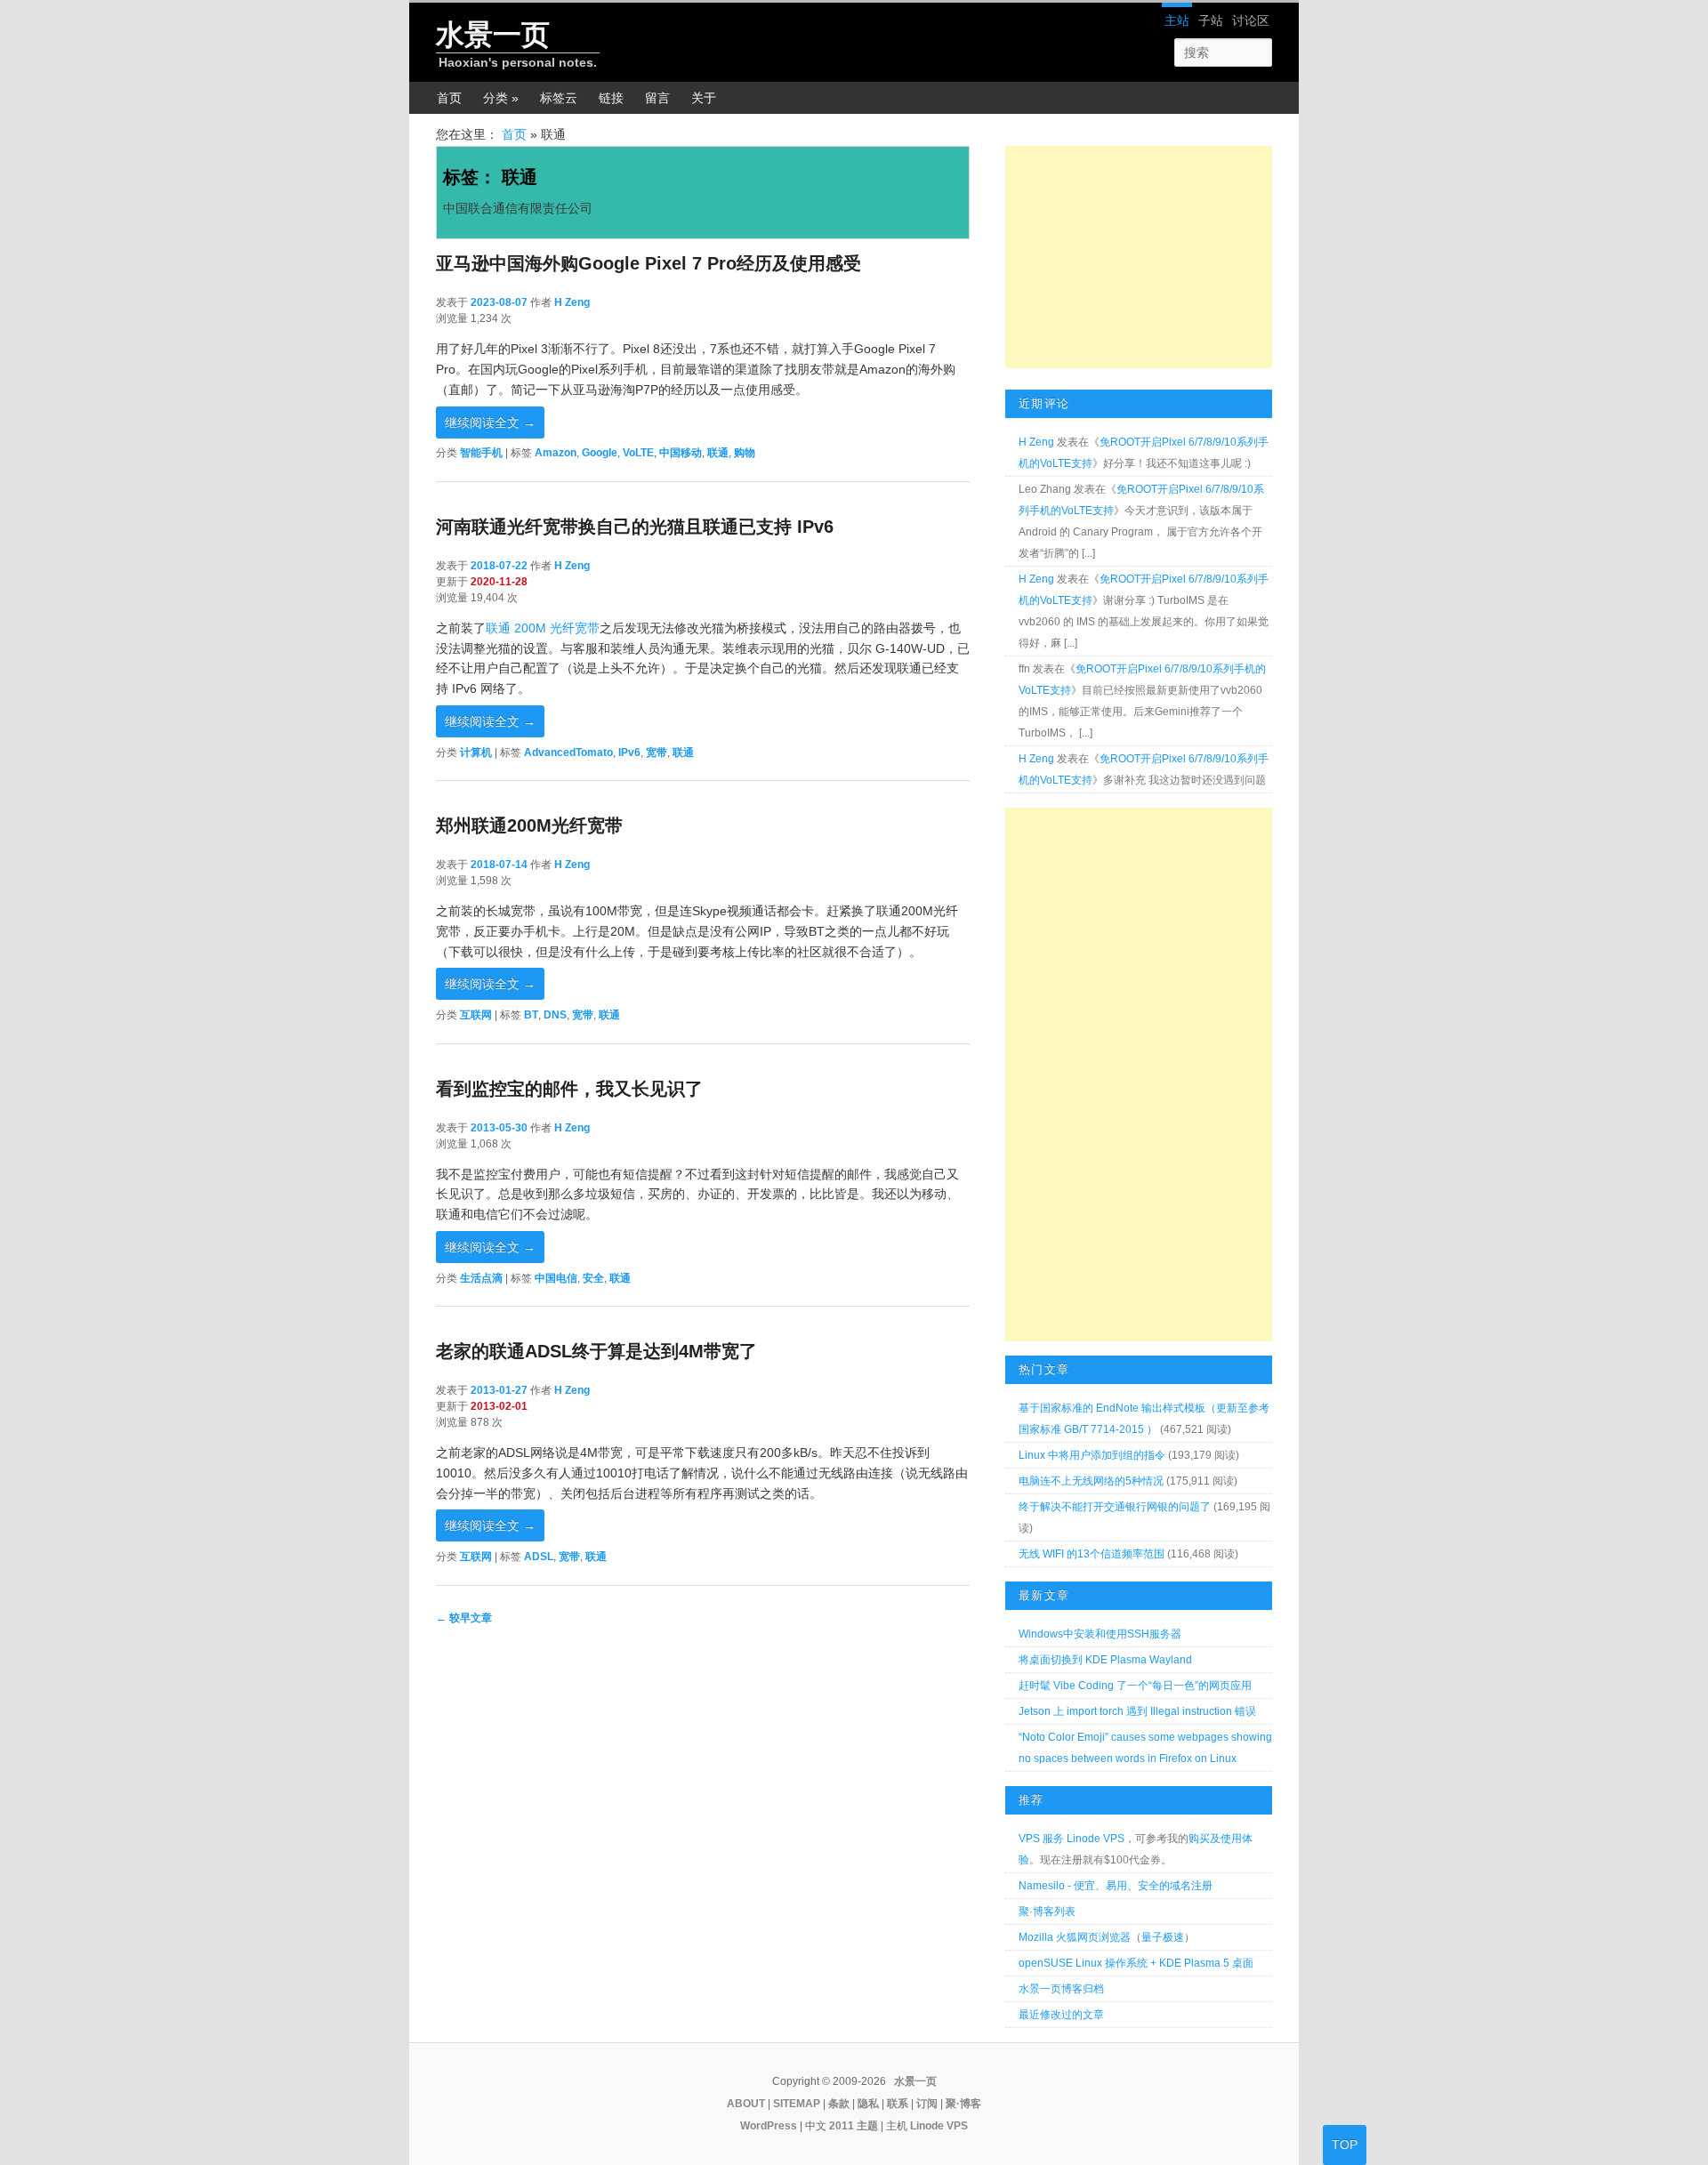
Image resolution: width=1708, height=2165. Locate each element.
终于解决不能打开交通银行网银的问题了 (1115, 1507)
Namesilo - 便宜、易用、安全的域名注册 (1116, 1886)
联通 (718, 453)
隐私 (868, 2104)
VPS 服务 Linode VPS (1072, 1839)
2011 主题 (854, 2126)
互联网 (476, 1015)
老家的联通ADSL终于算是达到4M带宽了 (596, 1351)
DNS (555, 1015)
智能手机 (481, 453)
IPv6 (629, 753)
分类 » (501, 98)
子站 (1211, 20)
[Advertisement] (1139, 257)
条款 (839, 2104)
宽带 (657, 753)
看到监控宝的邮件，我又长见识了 (569, 1089)
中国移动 (681, 453)
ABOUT (746, 2104)
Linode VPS (939, 2126)
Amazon (556, 453)
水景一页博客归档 (1061, 1989)
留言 (657, 98)
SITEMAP (797, 2104)
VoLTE (638, 453)
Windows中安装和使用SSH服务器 (1100, 1634)
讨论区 (1251, 20)
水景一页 (493, 35)
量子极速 (1163, 1937)
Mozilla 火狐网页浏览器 (1075, 1937)
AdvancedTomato (568, 753)
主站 (1177, 20)
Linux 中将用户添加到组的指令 (1092, 1455)
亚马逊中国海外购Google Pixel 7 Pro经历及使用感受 (649, 263)
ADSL (539, 1557)
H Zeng (572, 302)
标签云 (559, 98)
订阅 (927, 2104)
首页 (449, 98)
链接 (611, 98)
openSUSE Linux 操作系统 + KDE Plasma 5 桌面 (1136, 1963)
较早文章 (464, 1618)
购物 (745, 453)
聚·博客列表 (1047, 1911)
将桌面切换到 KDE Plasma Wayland (1105, 1660)
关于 (704, 98)
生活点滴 (481, 1278)
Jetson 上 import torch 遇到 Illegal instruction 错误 (1137, 1711)
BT (531, 1015)
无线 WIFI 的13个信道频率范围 (1092, 1554)
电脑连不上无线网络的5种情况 (1091, 1481)
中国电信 (556, 1278)
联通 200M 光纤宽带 (543, 628)
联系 (898, 2104)
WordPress (769, 2126)
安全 (593, 1278)
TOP (1345, 2145)
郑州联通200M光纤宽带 (529, 825)
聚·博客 (963, 2104)
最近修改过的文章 (1061, 2015)
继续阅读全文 (490, 423)
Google (600, 453)
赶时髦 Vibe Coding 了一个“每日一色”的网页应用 (1135, 1686)
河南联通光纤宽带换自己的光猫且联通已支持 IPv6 (635, 527)
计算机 (476, 753)
